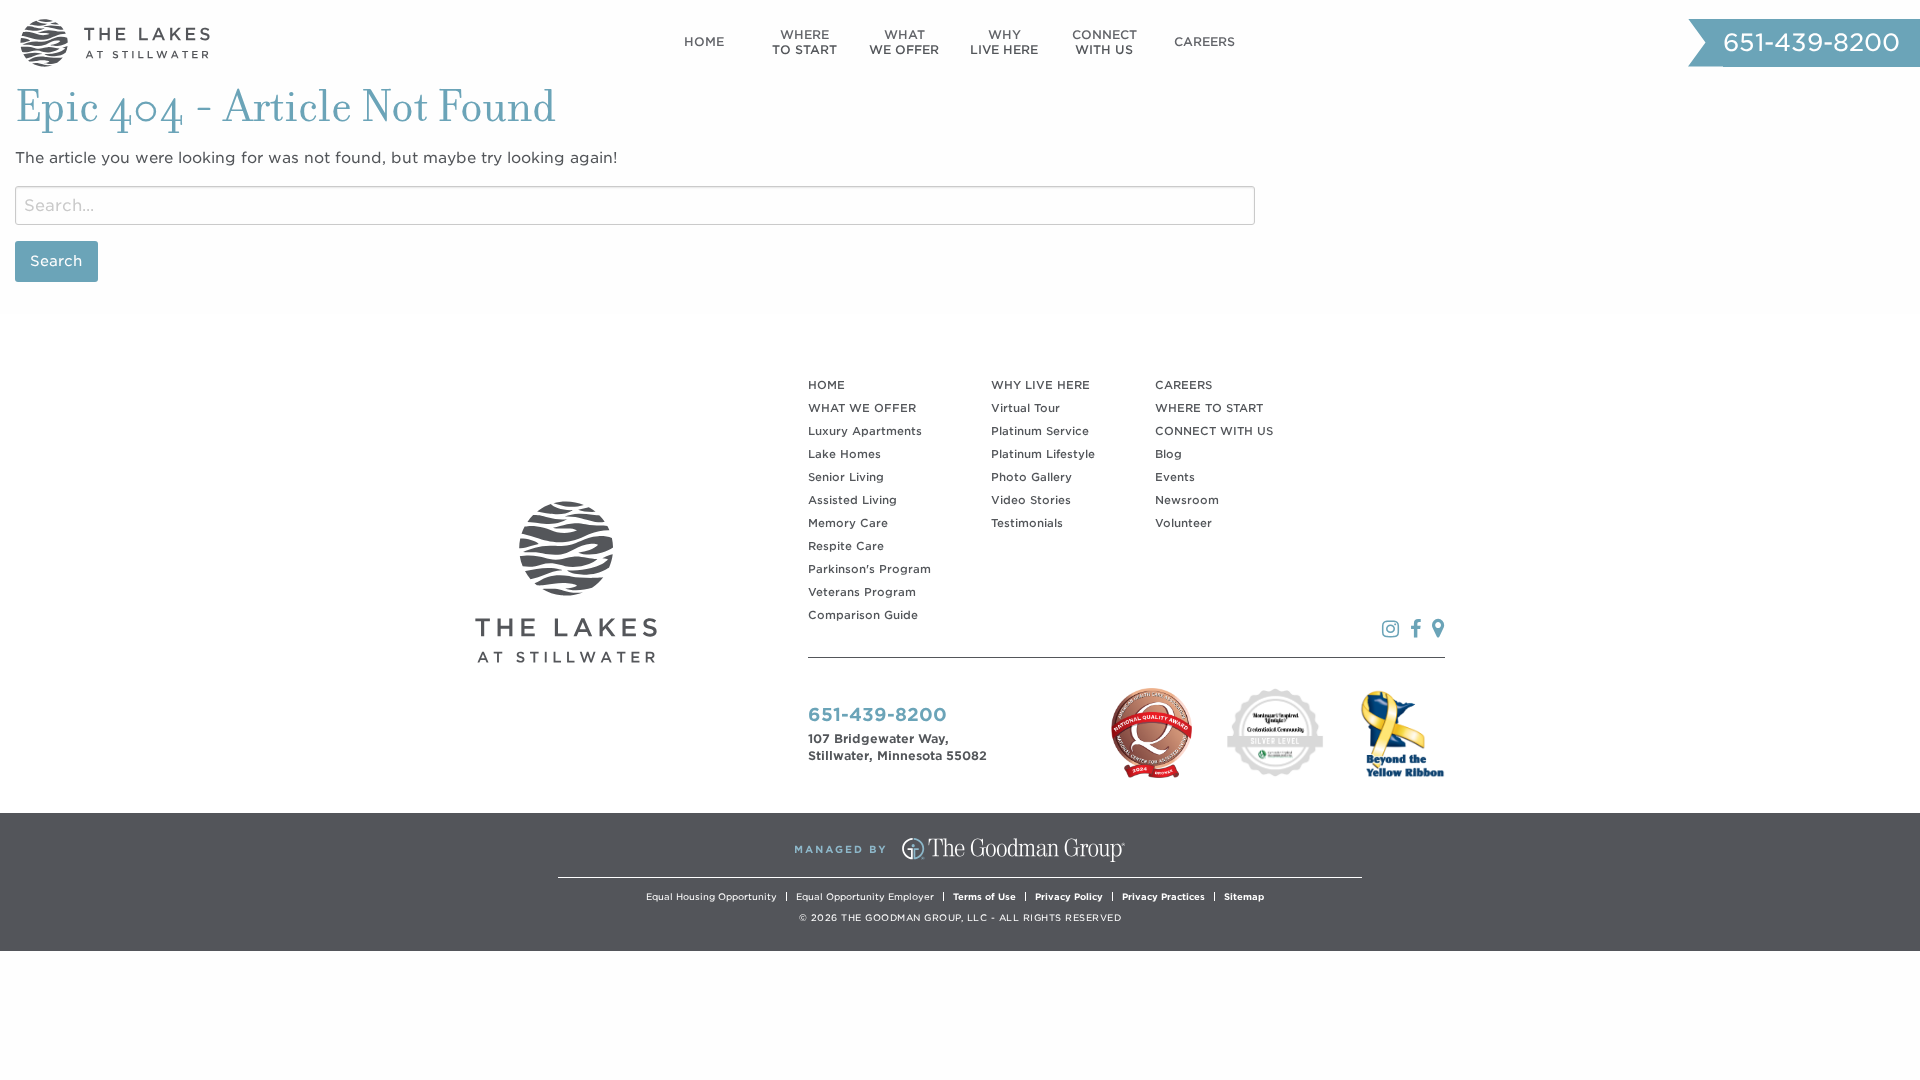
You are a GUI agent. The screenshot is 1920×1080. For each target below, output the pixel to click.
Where (804, 41)
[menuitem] (704, 42)
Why (1004, 41)
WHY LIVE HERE (1040, 385)
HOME (826, 385)
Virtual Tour (1025, 408)
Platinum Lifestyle (1043, 454)
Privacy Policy (1069, 896)
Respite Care (846, 546)
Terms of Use (984, 896)
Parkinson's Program (869, 569)
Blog (1168, 454)
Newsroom (1187, 500)
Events (1175, 477)
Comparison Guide (863, 615)
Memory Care (848, 523)
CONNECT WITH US (1214, 431)
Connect (1104, 41)
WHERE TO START (1209, 408)
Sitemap (1244, 896)
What (904, 41)
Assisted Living (852, 500)
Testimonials (1027, 523)
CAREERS (1183, 385)
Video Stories (1031, 500)
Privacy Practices (1163, 896)
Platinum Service (1040, 431)
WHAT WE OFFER (862, 408)
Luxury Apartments (865, 431)
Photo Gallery (1031, 477)
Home (704, 41)
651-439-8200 (1811, 42)
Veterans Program (862, 592)
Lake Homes (844, 454)
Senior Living (846, 477)
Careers (1204, 41)
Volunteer (1183, 523)
